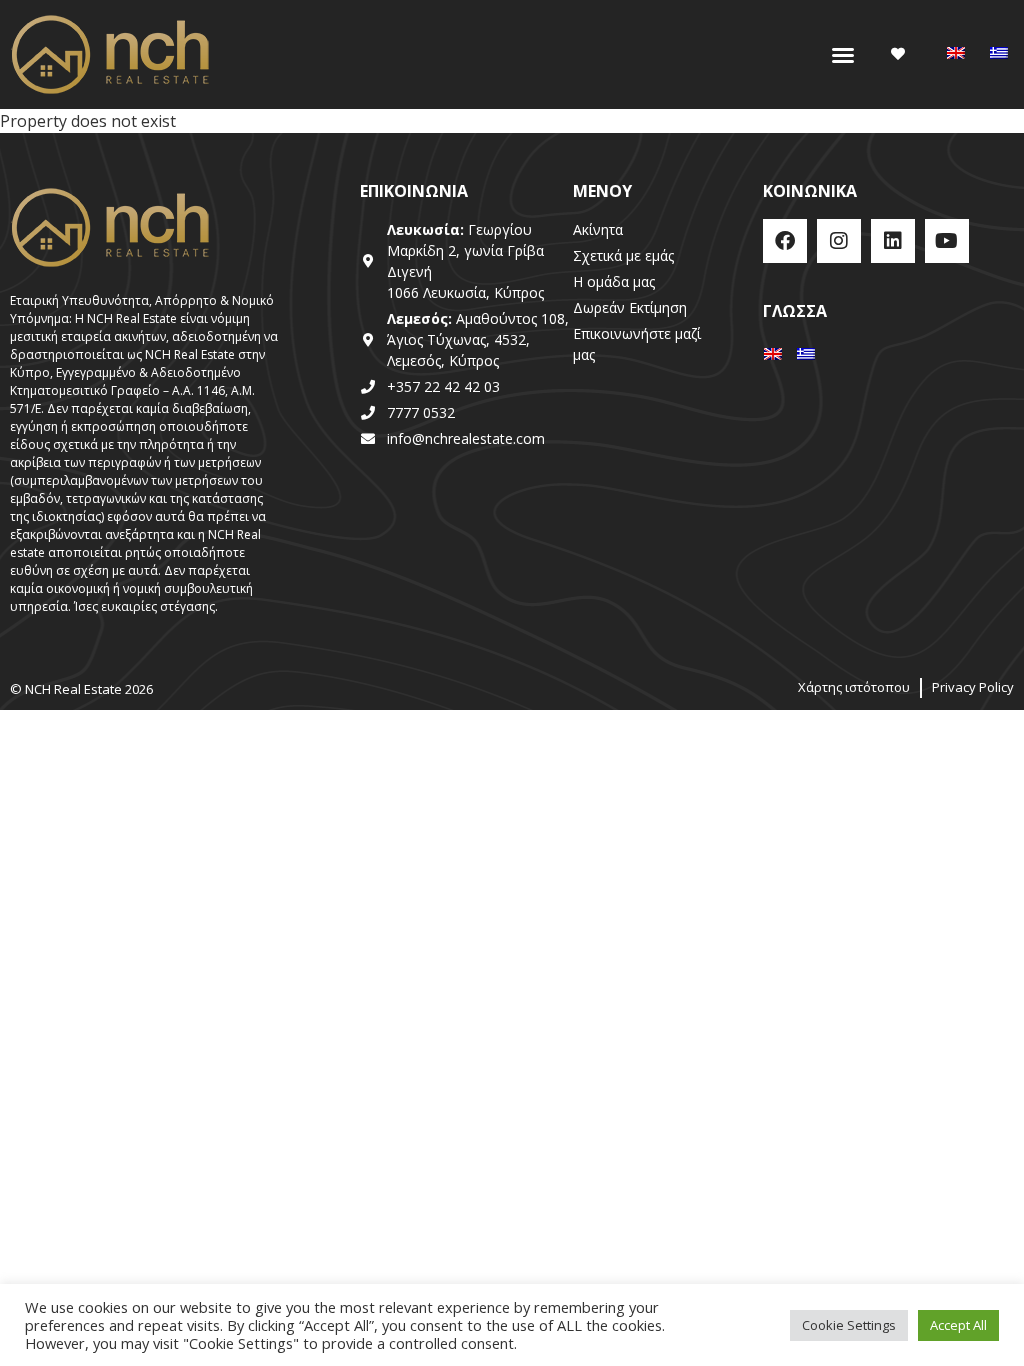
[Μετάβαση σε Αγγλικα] (956, 53)
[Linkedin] (893, 241)
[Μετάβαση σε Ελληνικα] (999, 53)
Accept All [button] (958, 1325)
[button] (843, 55)
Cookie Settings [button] (849, 1325)
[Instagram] (839, 241)
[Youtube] (947, 241)
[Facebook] (785, 241)
